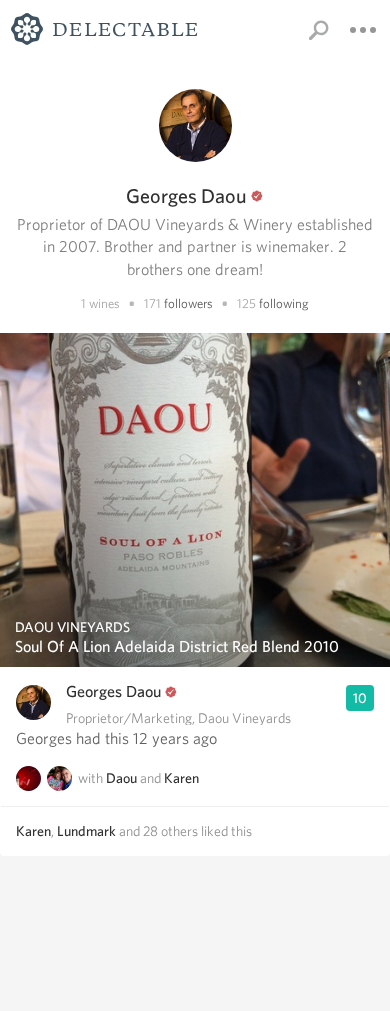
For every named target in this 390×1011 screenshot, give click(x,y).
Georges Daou (113, 691)
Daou (121, 778)
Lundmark (86, 831)
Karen (181, 778)
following (284, 303)
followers (188, 303)
